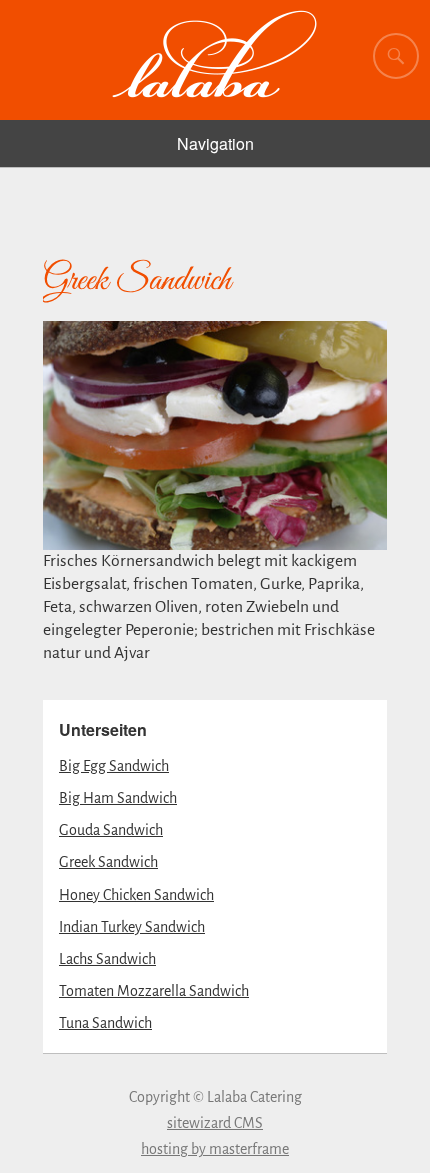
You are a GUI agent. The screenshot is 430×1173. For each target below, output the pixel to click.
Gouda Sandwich (111, 830)
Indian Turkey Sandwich (132, 927)
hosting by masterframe (215, 1149)
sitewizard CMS (215, 1123)
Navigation (215, 143)
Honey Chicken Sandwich (136, 895)
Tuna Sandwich (105, 1023)
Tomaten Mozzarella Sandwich (154, 991)
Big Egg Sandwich (114, 766)
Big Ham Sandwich (118, 798)
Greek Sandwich (108, 862)
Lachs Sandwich (107, 959)
